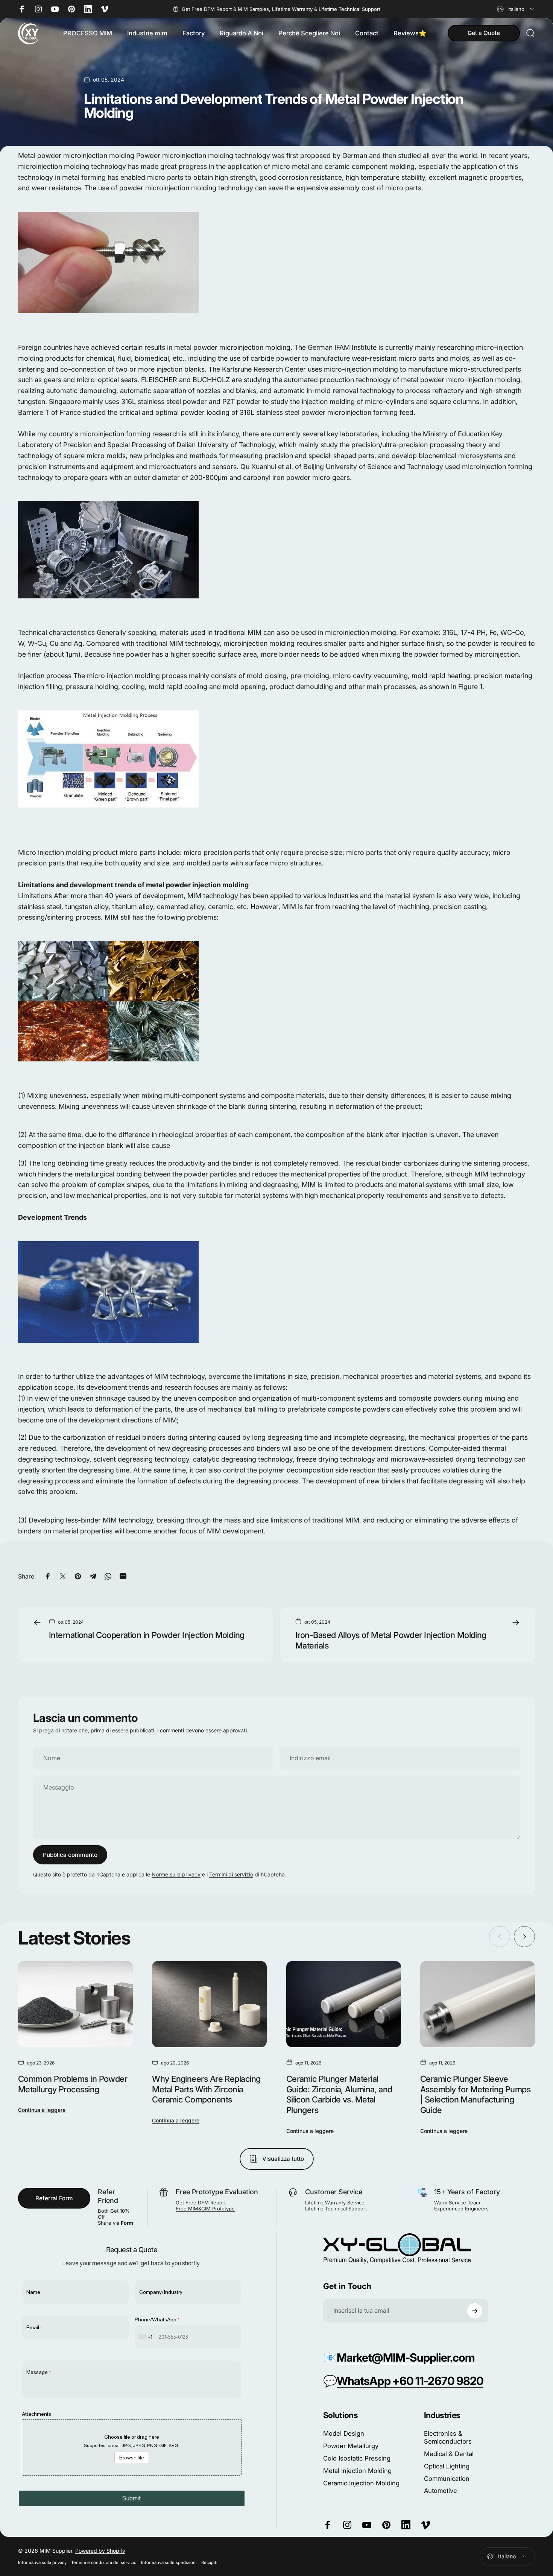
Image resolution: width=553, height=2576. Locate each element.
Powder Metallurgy (351, 2446)
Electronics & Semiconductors (448, 2437)
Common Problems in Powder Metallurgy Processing (73, 2084)
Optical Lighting (447, 2466)
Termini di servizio (231, 1874)
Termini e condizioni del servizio (104, 2562)
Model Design (344, 2433)
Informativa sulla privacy (42, 2562)
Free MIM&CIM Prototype (205, 2209)
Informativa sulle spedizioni (169, 2562)
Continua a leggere (42, 2110)
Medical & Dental (449, 2454)
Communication (447, 2479)
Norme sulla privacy (176, 1874)
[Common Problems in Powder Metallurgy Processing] (75, 2004)
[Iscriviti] (475, 2311)
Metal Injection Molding (357, 2471)
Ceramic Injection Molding (361, 2483)
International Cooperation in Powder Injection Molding (147, 1635)
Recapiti (209, 2562)
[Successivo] (524, 1937)
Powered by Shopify (100, 2551)
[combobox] (516, 9)
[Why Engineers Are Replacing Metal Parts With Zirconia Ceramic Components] (209, 2004)
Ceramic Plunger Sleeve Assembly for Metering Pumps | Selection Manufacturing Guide (475, 2094)
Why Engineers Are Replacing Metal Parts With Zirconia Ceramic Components (206, 2089)
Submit (132, 2498)
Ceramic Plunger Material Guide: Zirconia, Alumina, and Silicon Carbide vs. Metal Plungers (339, 2094)
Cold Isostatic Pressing (357, 2458)
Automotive (441, 2491)
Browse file (132, 2458)
